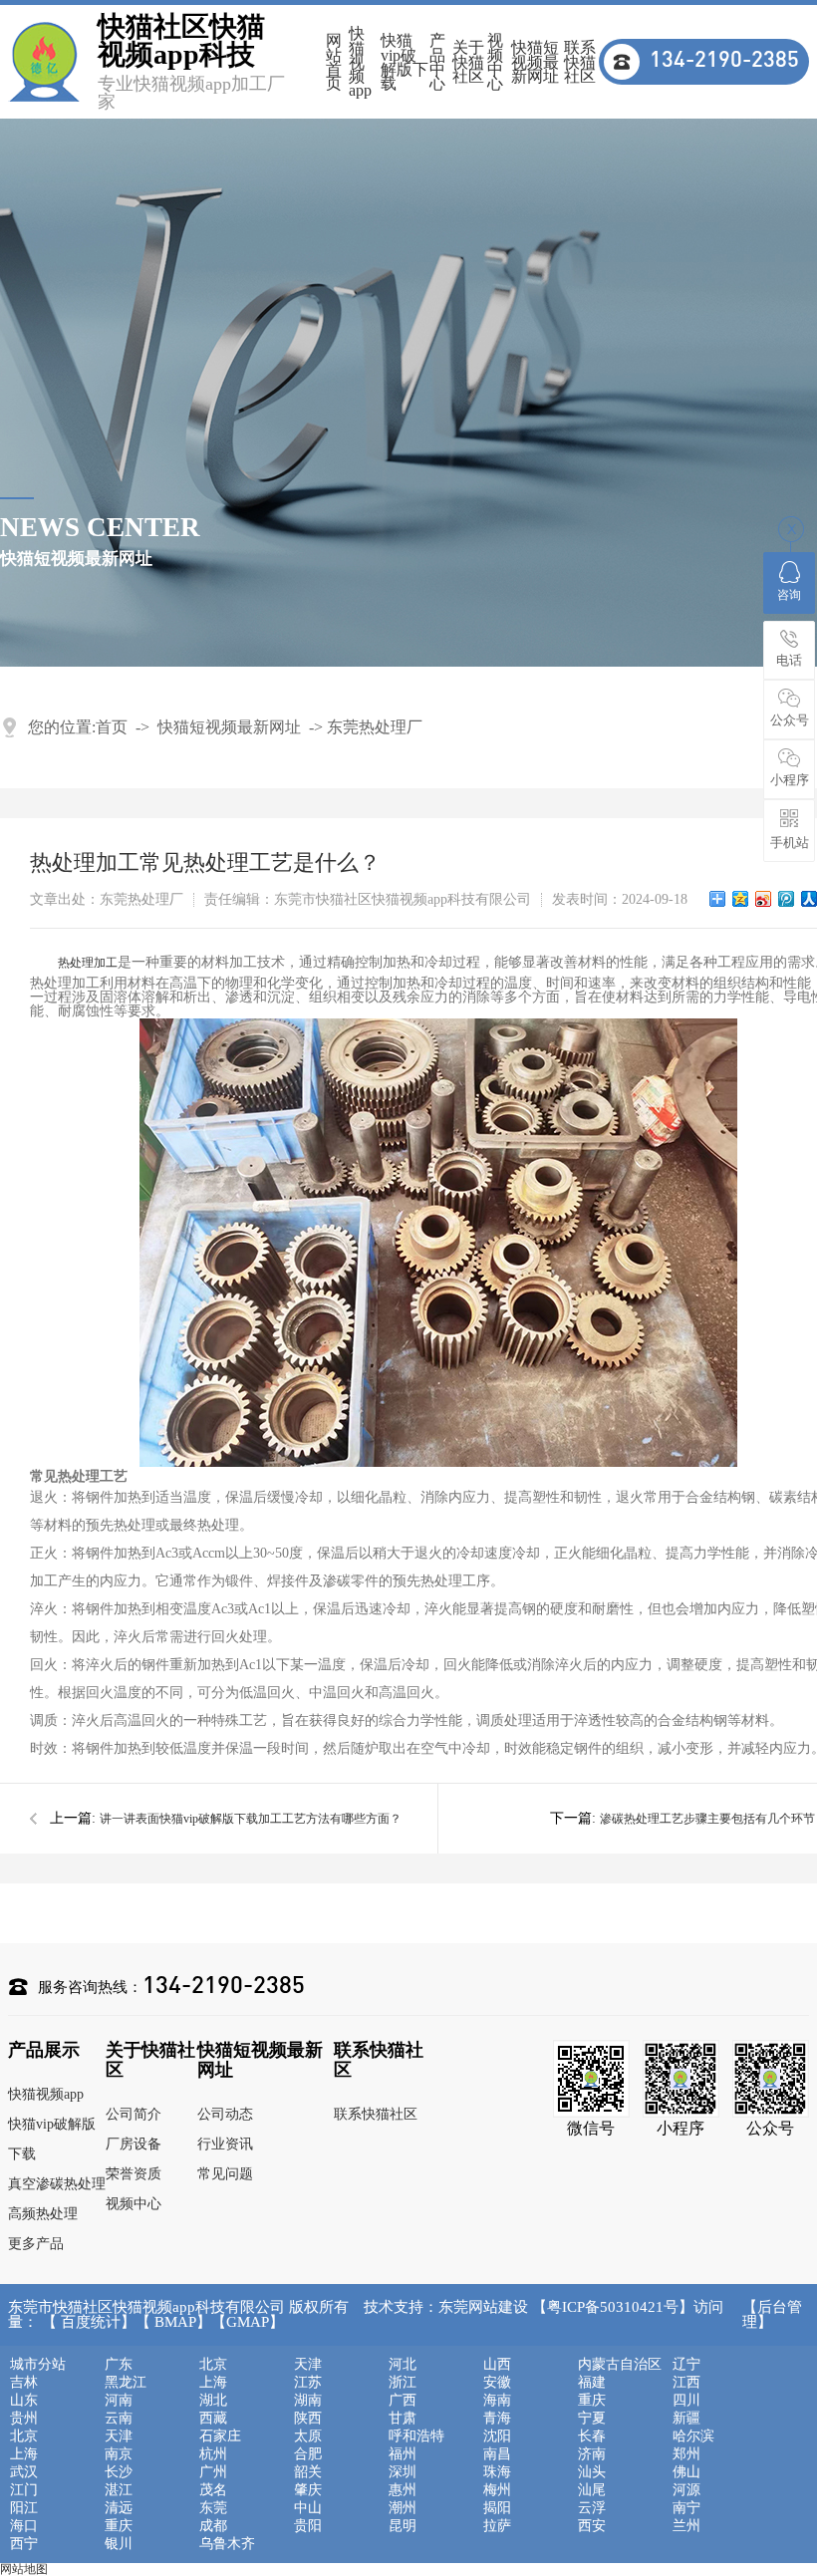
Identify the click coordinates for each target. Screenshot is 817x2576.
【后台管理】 (772, 2315)
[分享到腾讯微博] (787, 899)
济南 (592, 2454)
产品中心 (437, 62)
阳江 (24, 2508)
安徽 (497, 2383)
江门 (24, 2490)
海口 (24, 2526)
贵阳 (308, 2526)
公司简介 (134, 2114)
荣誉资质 (134, 2174)
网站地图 (24, 2569)
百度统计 (91, 2322)
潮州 (403, 2508)
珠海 (497, 2472)
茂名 (213, 2490)
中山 (308, 2508)
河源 (686, 2490)
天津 (308, 2365)
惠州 (403, 2490)
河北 (403, 2365)
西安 (592, 2526)
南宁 (686, 2508)
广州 (213, 2472)
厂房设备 (134, 2144)
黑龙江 (126, 2383)
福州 (403, 2454)
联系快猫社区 (580, 62)
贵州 (24, 2419)
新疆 (686, 2419)
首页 (112, 727)
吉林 (24, 2383)
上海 (213, 2383)
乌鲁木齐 (227, 2544)
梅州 (497, 2490)
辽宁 (686, 2365)
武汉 (24, 2472)
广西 (403, 2401)
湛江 (119, 2490)
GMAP (248, 2322)
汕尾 (592, 2490)
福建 (592, 2383)
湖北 (213, 2401)
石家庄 (220, 2436)
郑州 (686, 2454)
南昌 (497, 2454)
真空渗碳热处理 (57, 2184)
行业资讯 (225, 2144)
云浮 (592, 2508)
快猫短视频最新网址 (535, 62)
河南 (119, 2401)
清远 (119, 2508)
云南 (119, 2419)
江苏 (308, 2383)
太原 (308, 2436)
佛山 (686, 2472)
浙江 (403, 2383)
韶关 (308, 2472)
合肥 (308, 2454)
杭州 (213, 2454)
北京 (213, 2365)
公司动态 (225, 2114)
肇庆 (308, 2490)
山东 (24, 2401)
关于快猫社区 (468, 62)
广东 (119, 2365)
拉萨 (497, 2526)
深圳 (403, 2472)
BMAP (175, 2322)
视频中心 (495, 62)
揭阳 (497, 2508)
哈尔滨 (693, 2436)
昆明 (403, 2526)
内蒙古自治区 (620, 2365)
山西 (497, 2365)
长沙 (119, 2472)
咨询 (789, 595)
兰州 (686, 2526)
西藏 (213, 2419)
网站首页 (334, 62)
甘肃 (403, 2419)
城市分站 (38, 2365)
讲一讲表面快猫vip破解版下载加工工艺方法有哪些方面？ (251, 1819)
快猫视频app (360, 62)
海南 (497, 2401)
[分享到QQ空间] (741, 899)
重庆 (592, 2401)
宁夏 (592, 2419)
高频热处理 (43, 2214)
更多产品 (36, 2244)
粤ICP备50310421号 (613, 2307)
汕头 (592, 2472)
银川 (119, 2544)
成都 (213, 2526)
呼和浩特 (416, 2436)
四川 (686, 2401)
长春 (592, 2436)
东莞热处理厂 (375, 727)
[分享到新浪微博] (764, 899)
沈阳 (497, 2436)
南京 (119, 2454)
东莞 (213, 2508)
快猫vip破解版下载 (405, 62)
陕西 (308, 2419)
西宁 (24, 2544)
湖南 (308, 2401)
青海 (497, 2419)
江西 (686, 2383)
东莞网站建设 (483, 2307)
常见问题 (225, 2174)
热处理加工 (88, 963)
